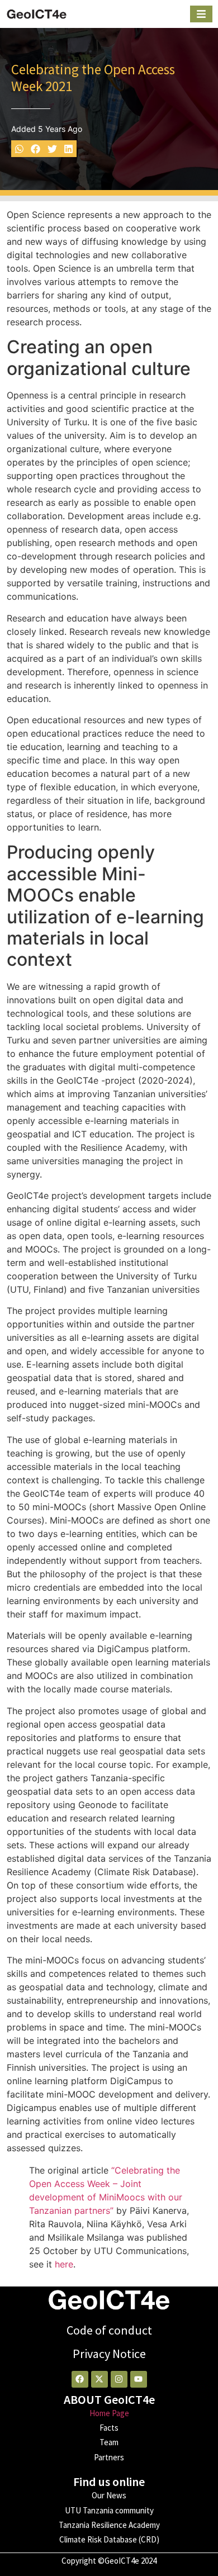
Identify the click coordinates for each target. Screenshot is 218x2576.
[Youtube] (139, 2379)
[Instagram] (119, 2379)
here (64, 2264)
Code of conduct (109, 2330)
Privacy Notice (109, 2354)
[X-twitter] (99, 2379)
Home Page (109, 2413)
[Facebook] (80, 2379)
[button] (19, 148)
